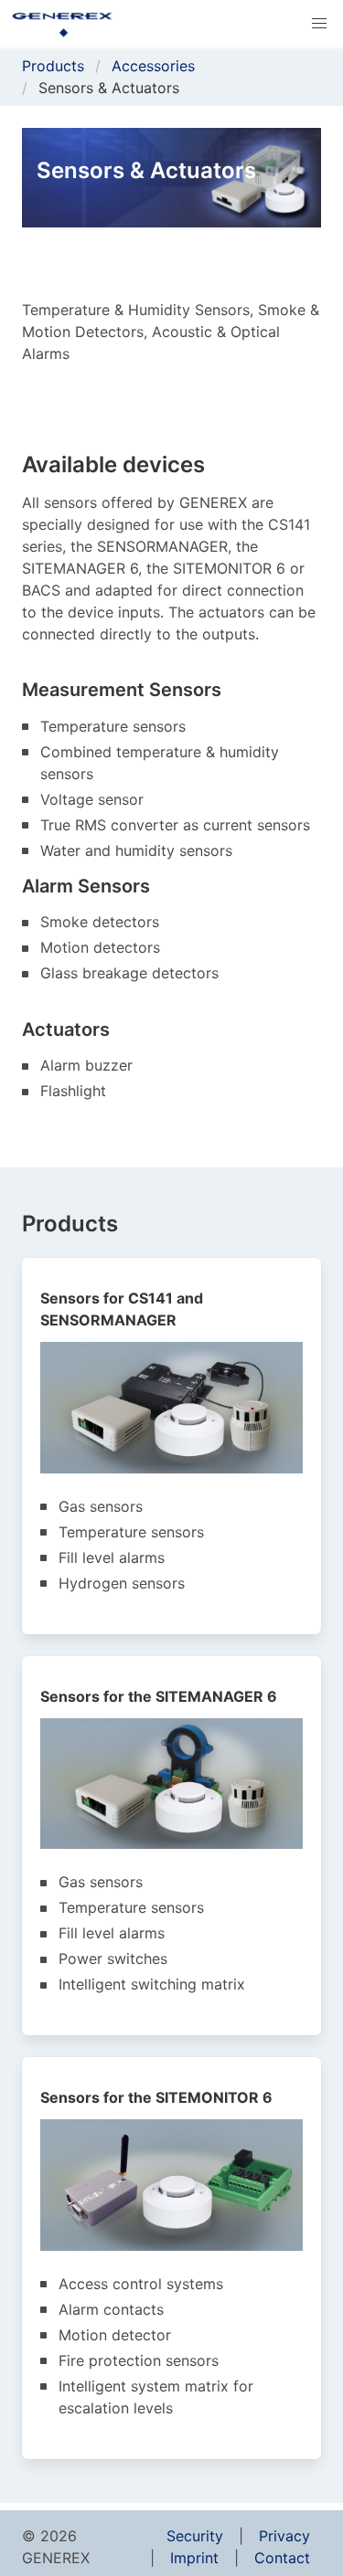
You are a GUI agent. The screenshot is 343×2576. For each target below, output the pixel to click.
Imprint (194, 2558)
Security (195, 2536)
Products (53, 66)
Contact (282, 2558)
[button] (319, 24)
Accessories (153, 66)
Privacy (284, 2536)
